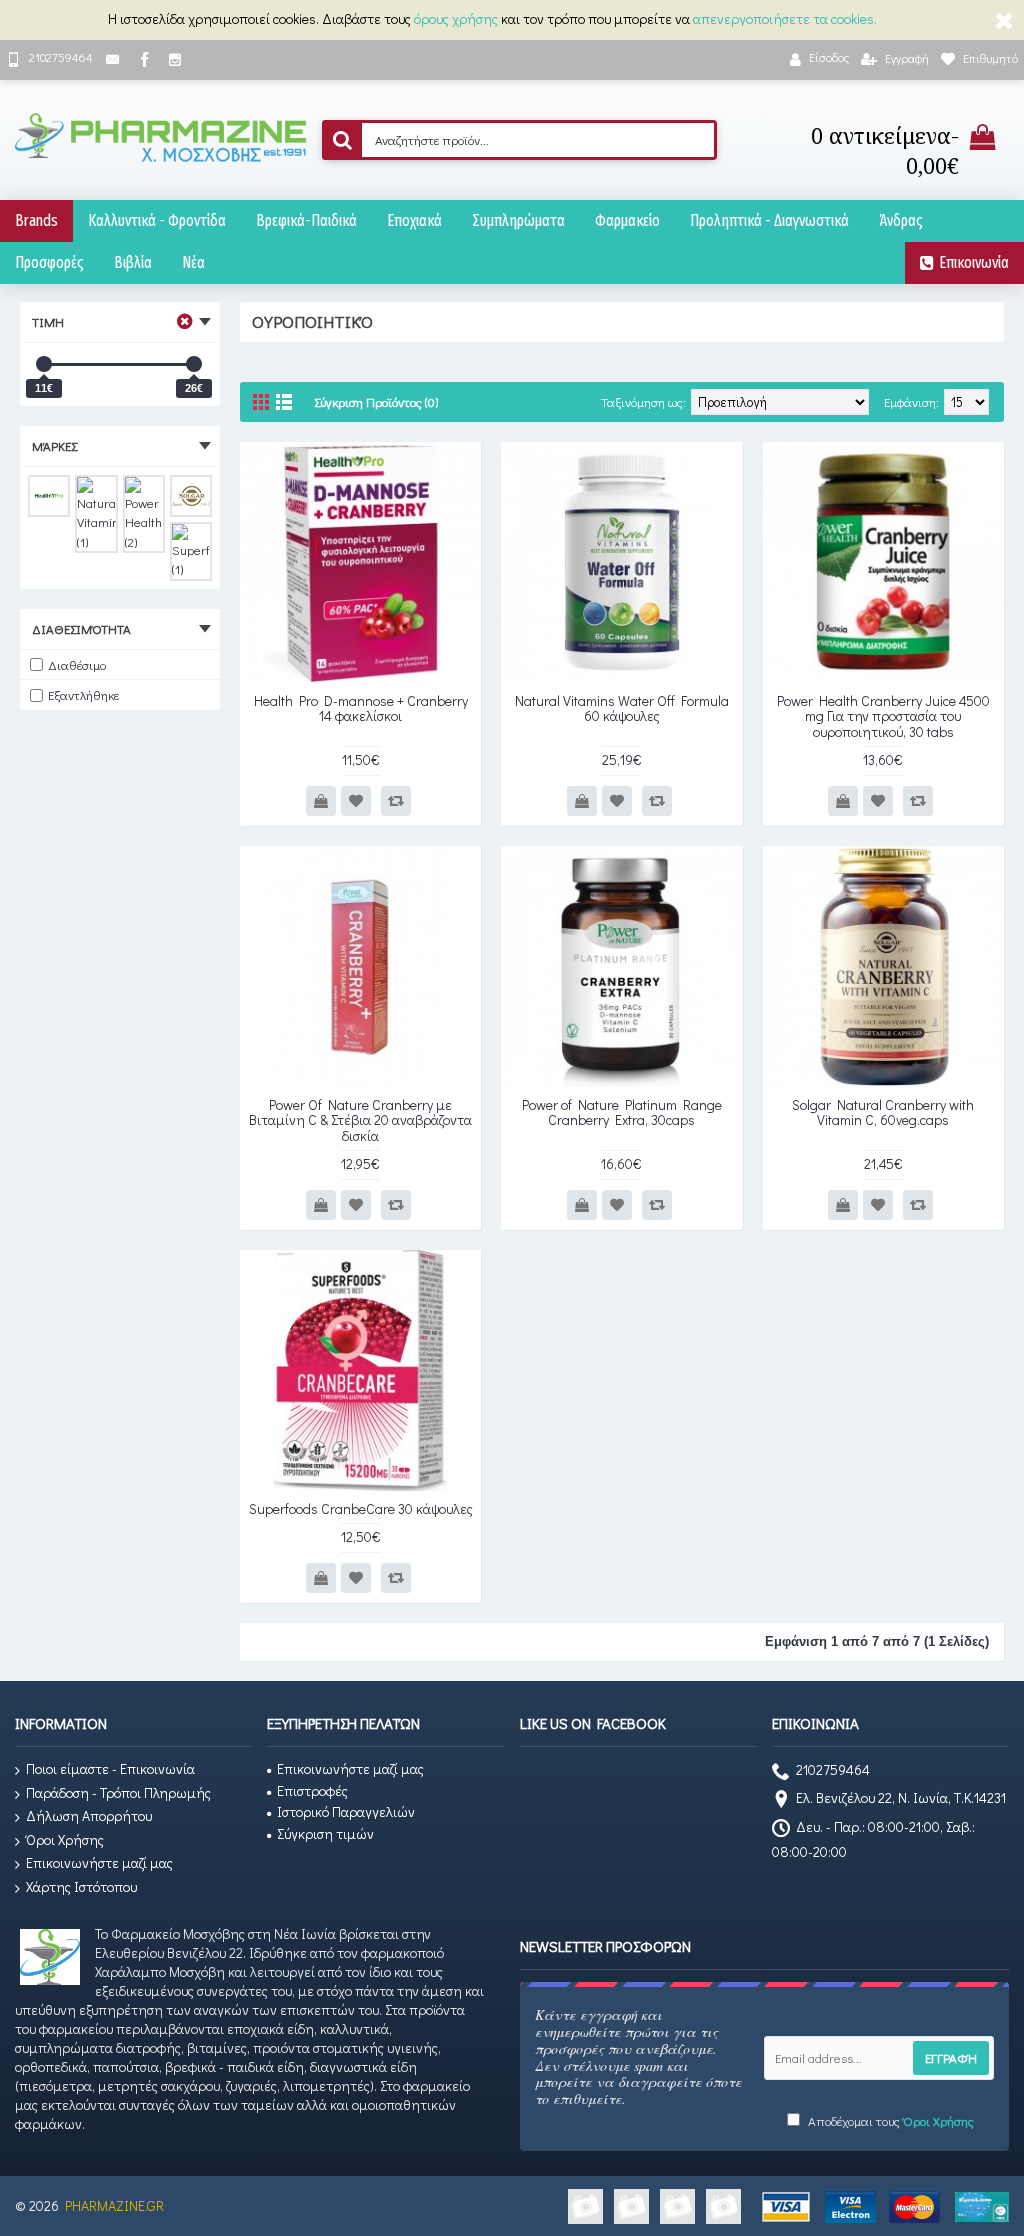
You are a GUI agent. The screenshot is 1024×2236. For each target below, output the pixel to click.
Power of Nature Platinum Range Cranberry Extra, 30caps (622, 1112)
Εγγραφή (951, 2057)
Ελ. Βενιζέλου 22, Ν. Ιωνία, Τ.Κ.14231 (901, 1798)
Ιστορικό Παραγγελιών (346, 1811)
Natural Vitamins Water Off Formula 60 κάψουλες (622, 708)
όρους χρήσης (456, 18)
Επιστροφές (312, 1790)
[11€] (44, 364)
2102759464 (833, 1770)
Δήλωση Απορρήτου (89, 1815)
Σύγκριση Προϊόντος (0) (376, 401)
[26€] (194, 364)
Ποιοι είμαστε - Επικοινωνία (110, 1768)
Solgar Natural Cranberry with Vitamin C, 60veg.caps (883, 1112)
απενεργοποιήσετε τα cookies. (785, 18)
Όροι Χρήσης (65, 1839)
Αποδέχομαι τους (889, 2120)
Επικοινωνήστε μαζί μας (99, 1862)
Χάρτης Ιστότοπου (81, 1886)
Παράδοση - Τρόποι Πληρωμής (118, 1792)
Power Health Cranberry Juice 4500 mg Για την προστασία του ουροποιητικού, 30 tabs (883, 716)
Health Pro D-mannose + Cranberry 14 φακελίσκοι (361, 708)
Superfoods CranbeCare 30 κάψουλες (361, 1508)
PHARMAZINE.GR (114, 2205)
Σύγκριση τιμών (325, 1833)
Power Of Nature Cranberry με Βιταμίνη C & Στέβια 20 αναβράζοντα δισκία (360, 1120)
